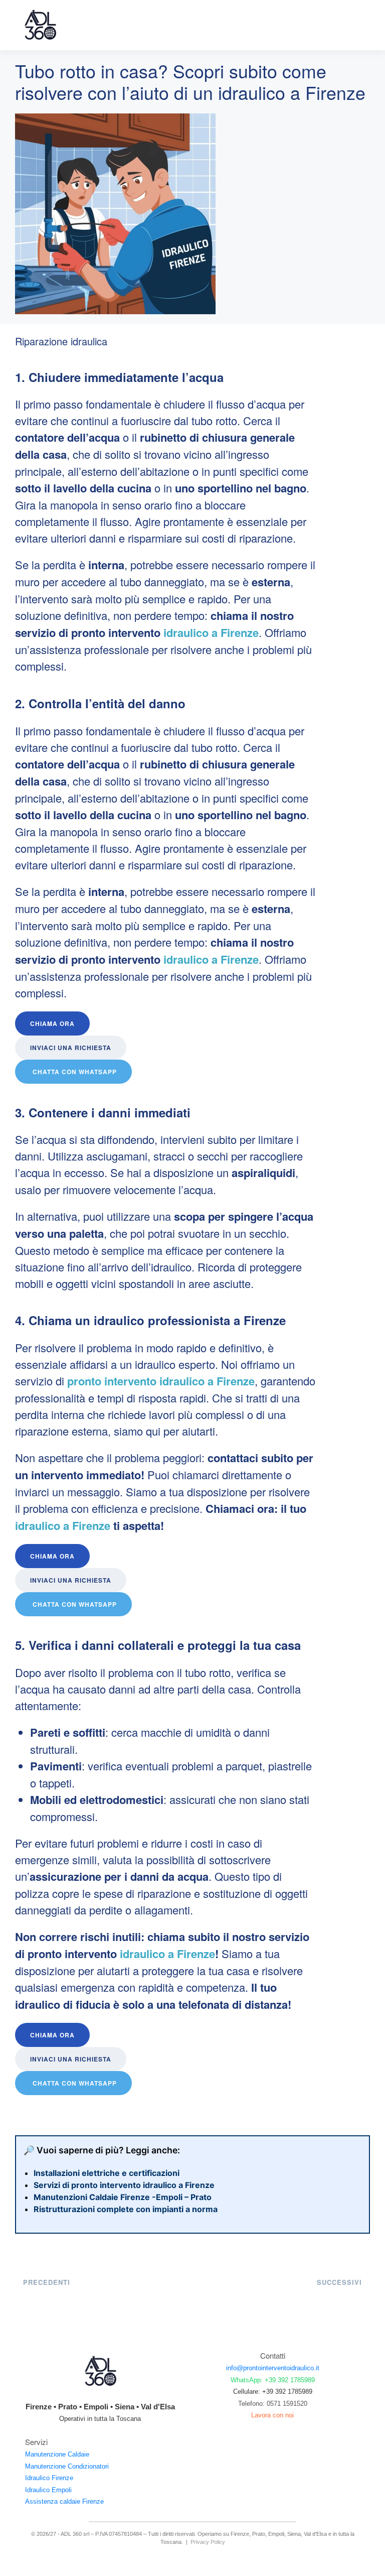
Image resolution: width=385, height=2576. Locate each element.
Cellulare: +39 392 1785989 (273, 2392)
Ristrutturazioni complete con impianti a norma (126, 2209)
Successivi (339, 2282)
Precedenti (47, 2282)
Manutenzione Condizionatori (67, 2466)
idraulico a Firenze (210, 632)
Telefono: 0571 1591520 (273, 2403)
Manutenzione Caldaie (57, 2454)
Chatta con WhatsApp (75, 1072)
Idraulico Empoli (48, 2489)
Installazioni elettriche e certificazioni (107, 2173)
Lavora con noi (272, 2415)
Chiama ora (52, 1023)
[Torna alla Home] (40, 25)
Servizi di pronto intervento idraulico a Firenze (124, 2185)
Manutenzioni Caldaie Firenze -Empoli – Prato (123, 2197)
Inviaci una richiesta (71, 1048)
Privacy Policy (208, 2542)
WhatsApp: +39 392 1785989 (273, 2379)
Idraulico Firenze (49, 2478)
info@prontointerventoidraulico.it (273, 2368)
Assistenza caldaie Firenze (64, 2501)
